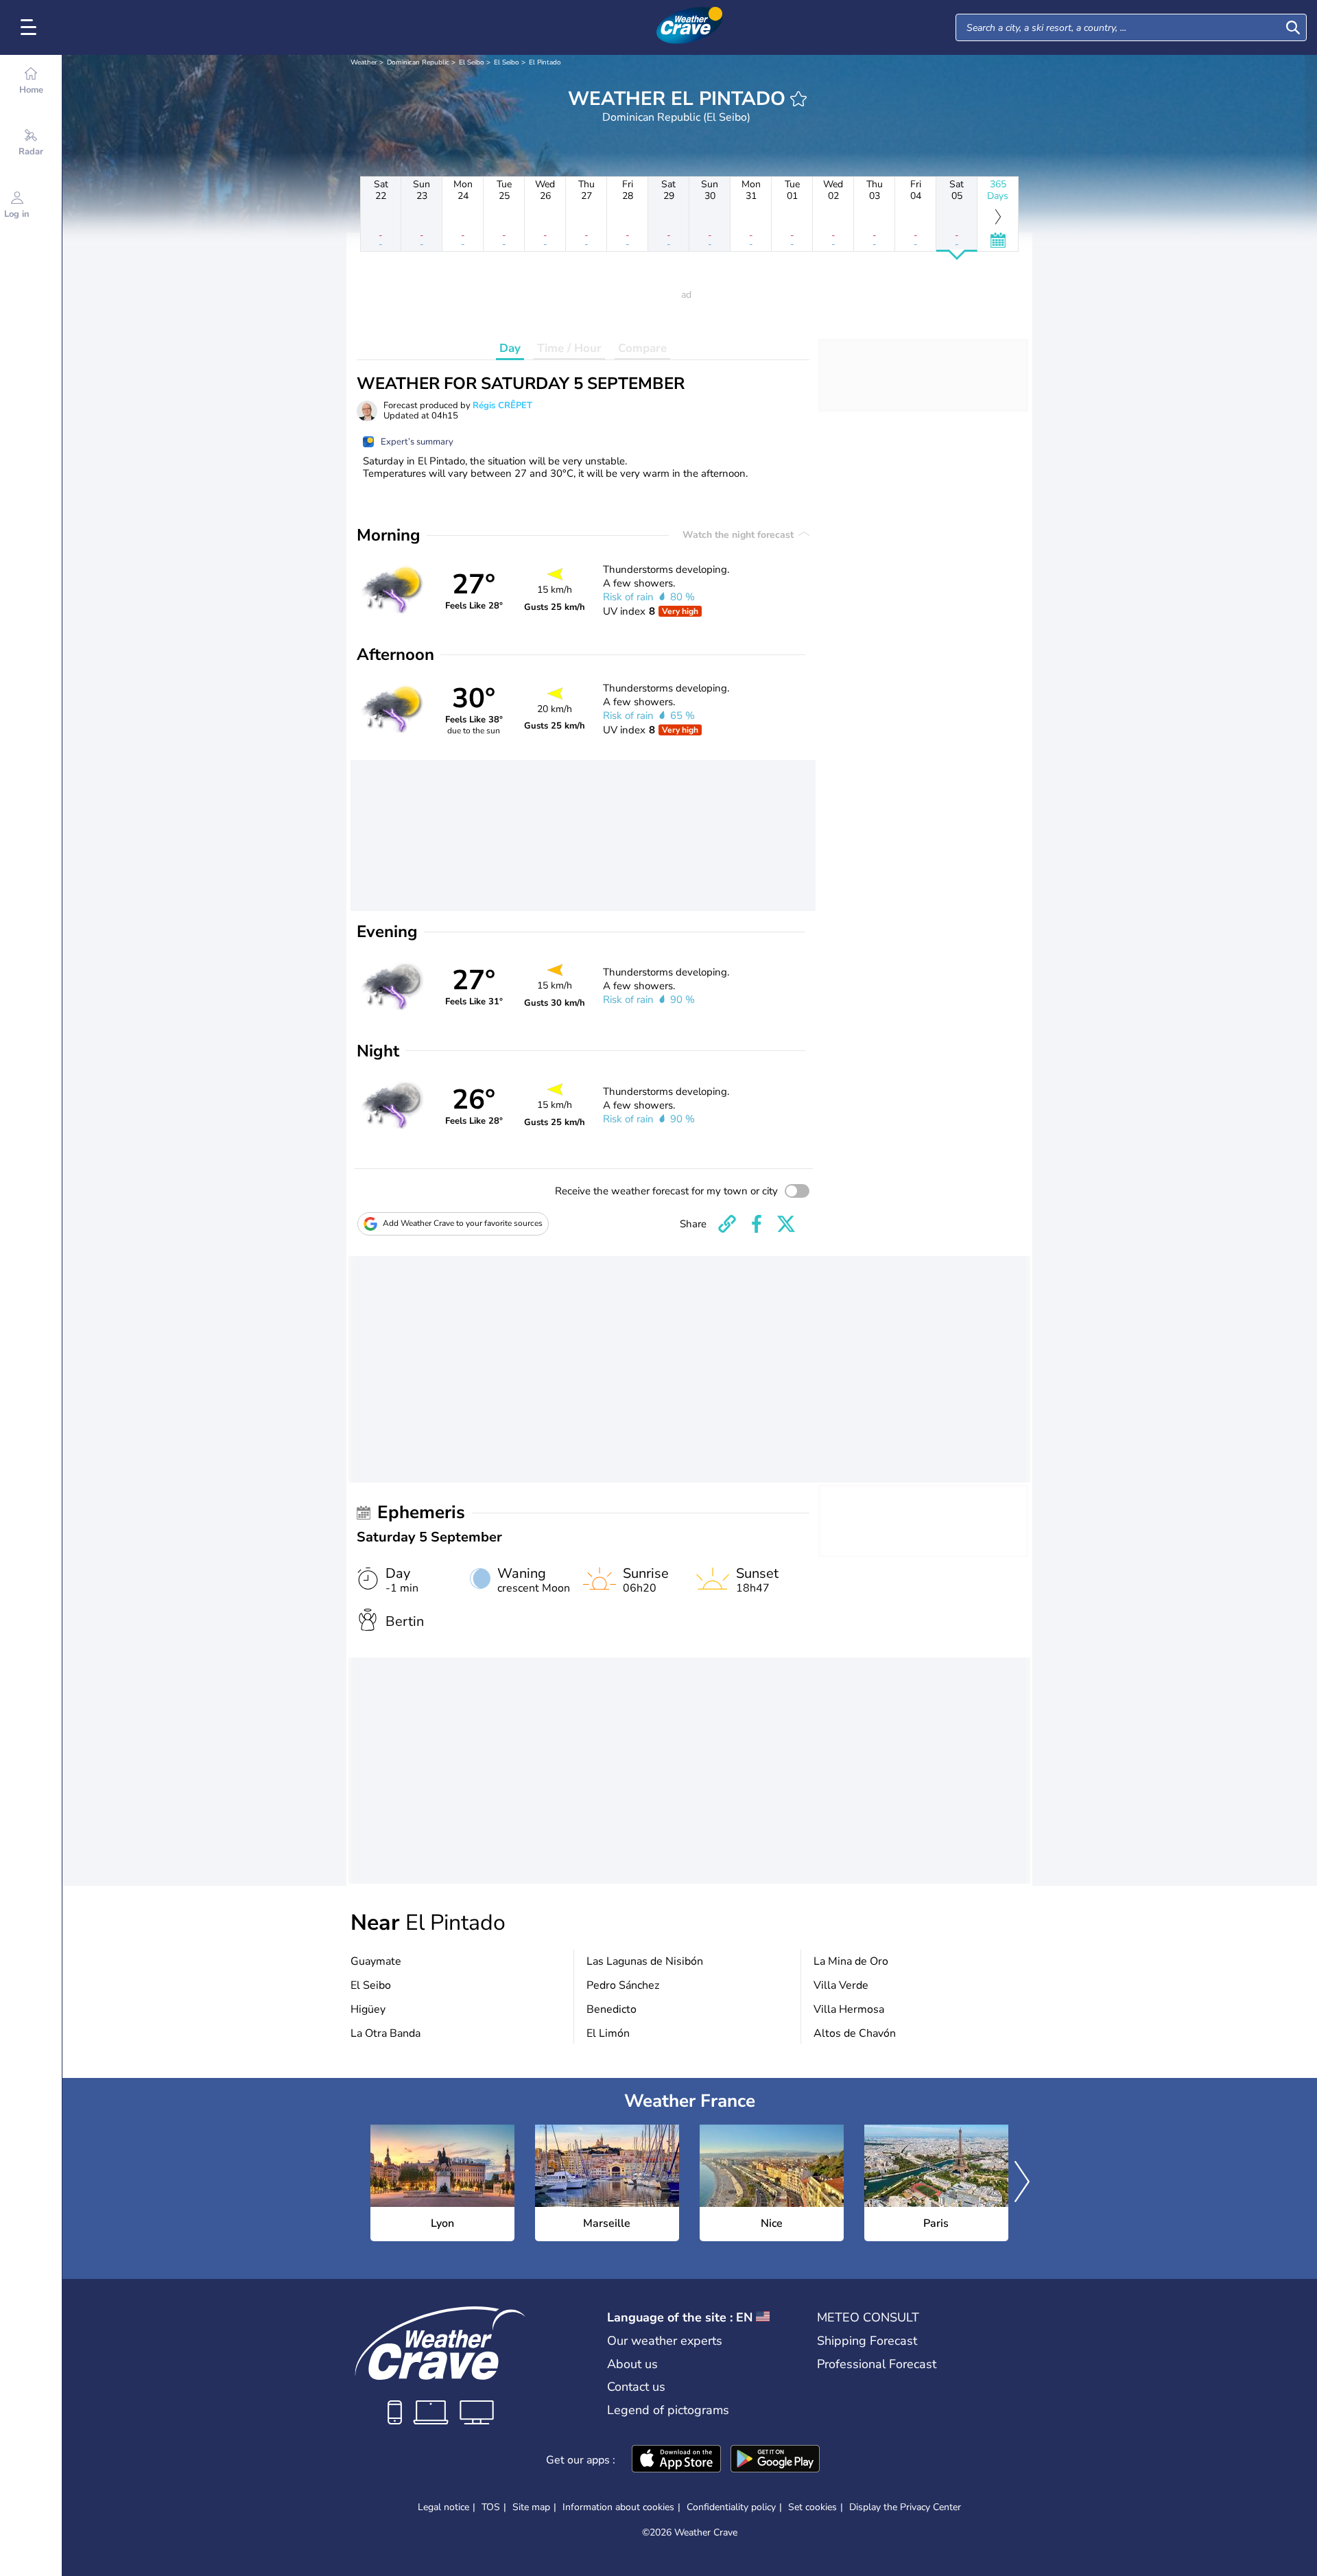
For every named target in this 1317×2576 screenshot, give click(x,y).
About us (632, 2364)
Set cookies (812, 2507)
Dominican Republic (418, 62)
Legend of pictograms (668, 2410)
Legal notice (443, 2507)
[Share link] (727, 1224)
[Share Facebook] (757, 1224)
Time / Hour (569, 348)
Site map (531, 2507)
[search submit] (1293, 27)
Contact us (636, 2387)
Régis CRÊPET (502, 405)
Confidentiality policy (731, 2507)
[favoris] (798, 99)
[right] (1022, 2183)
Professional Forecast (877, 2364)
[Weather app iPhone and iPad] (676, 2460)
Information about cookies (618, 2507)
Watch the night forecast (739, 535)
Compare (642, 348)
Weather (364, 62)
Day (510, 348)
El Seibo (472, 62)
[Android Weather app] (775, 2460)
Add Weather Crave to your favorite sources (463, 1223)
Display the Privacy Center (905, 2507)
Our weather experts (665, 2341)
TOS (491, 2507)
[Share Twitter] (786, 1224)
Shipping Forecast (867, 2341)
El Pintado (545, 62)
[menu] (31, 27)
